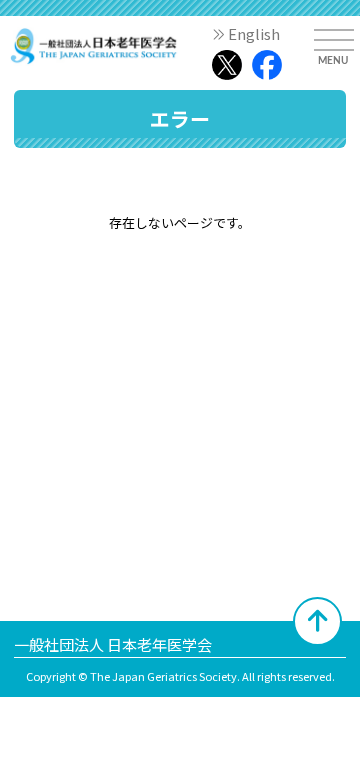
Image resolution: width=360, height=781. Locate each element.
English (254, 33)
